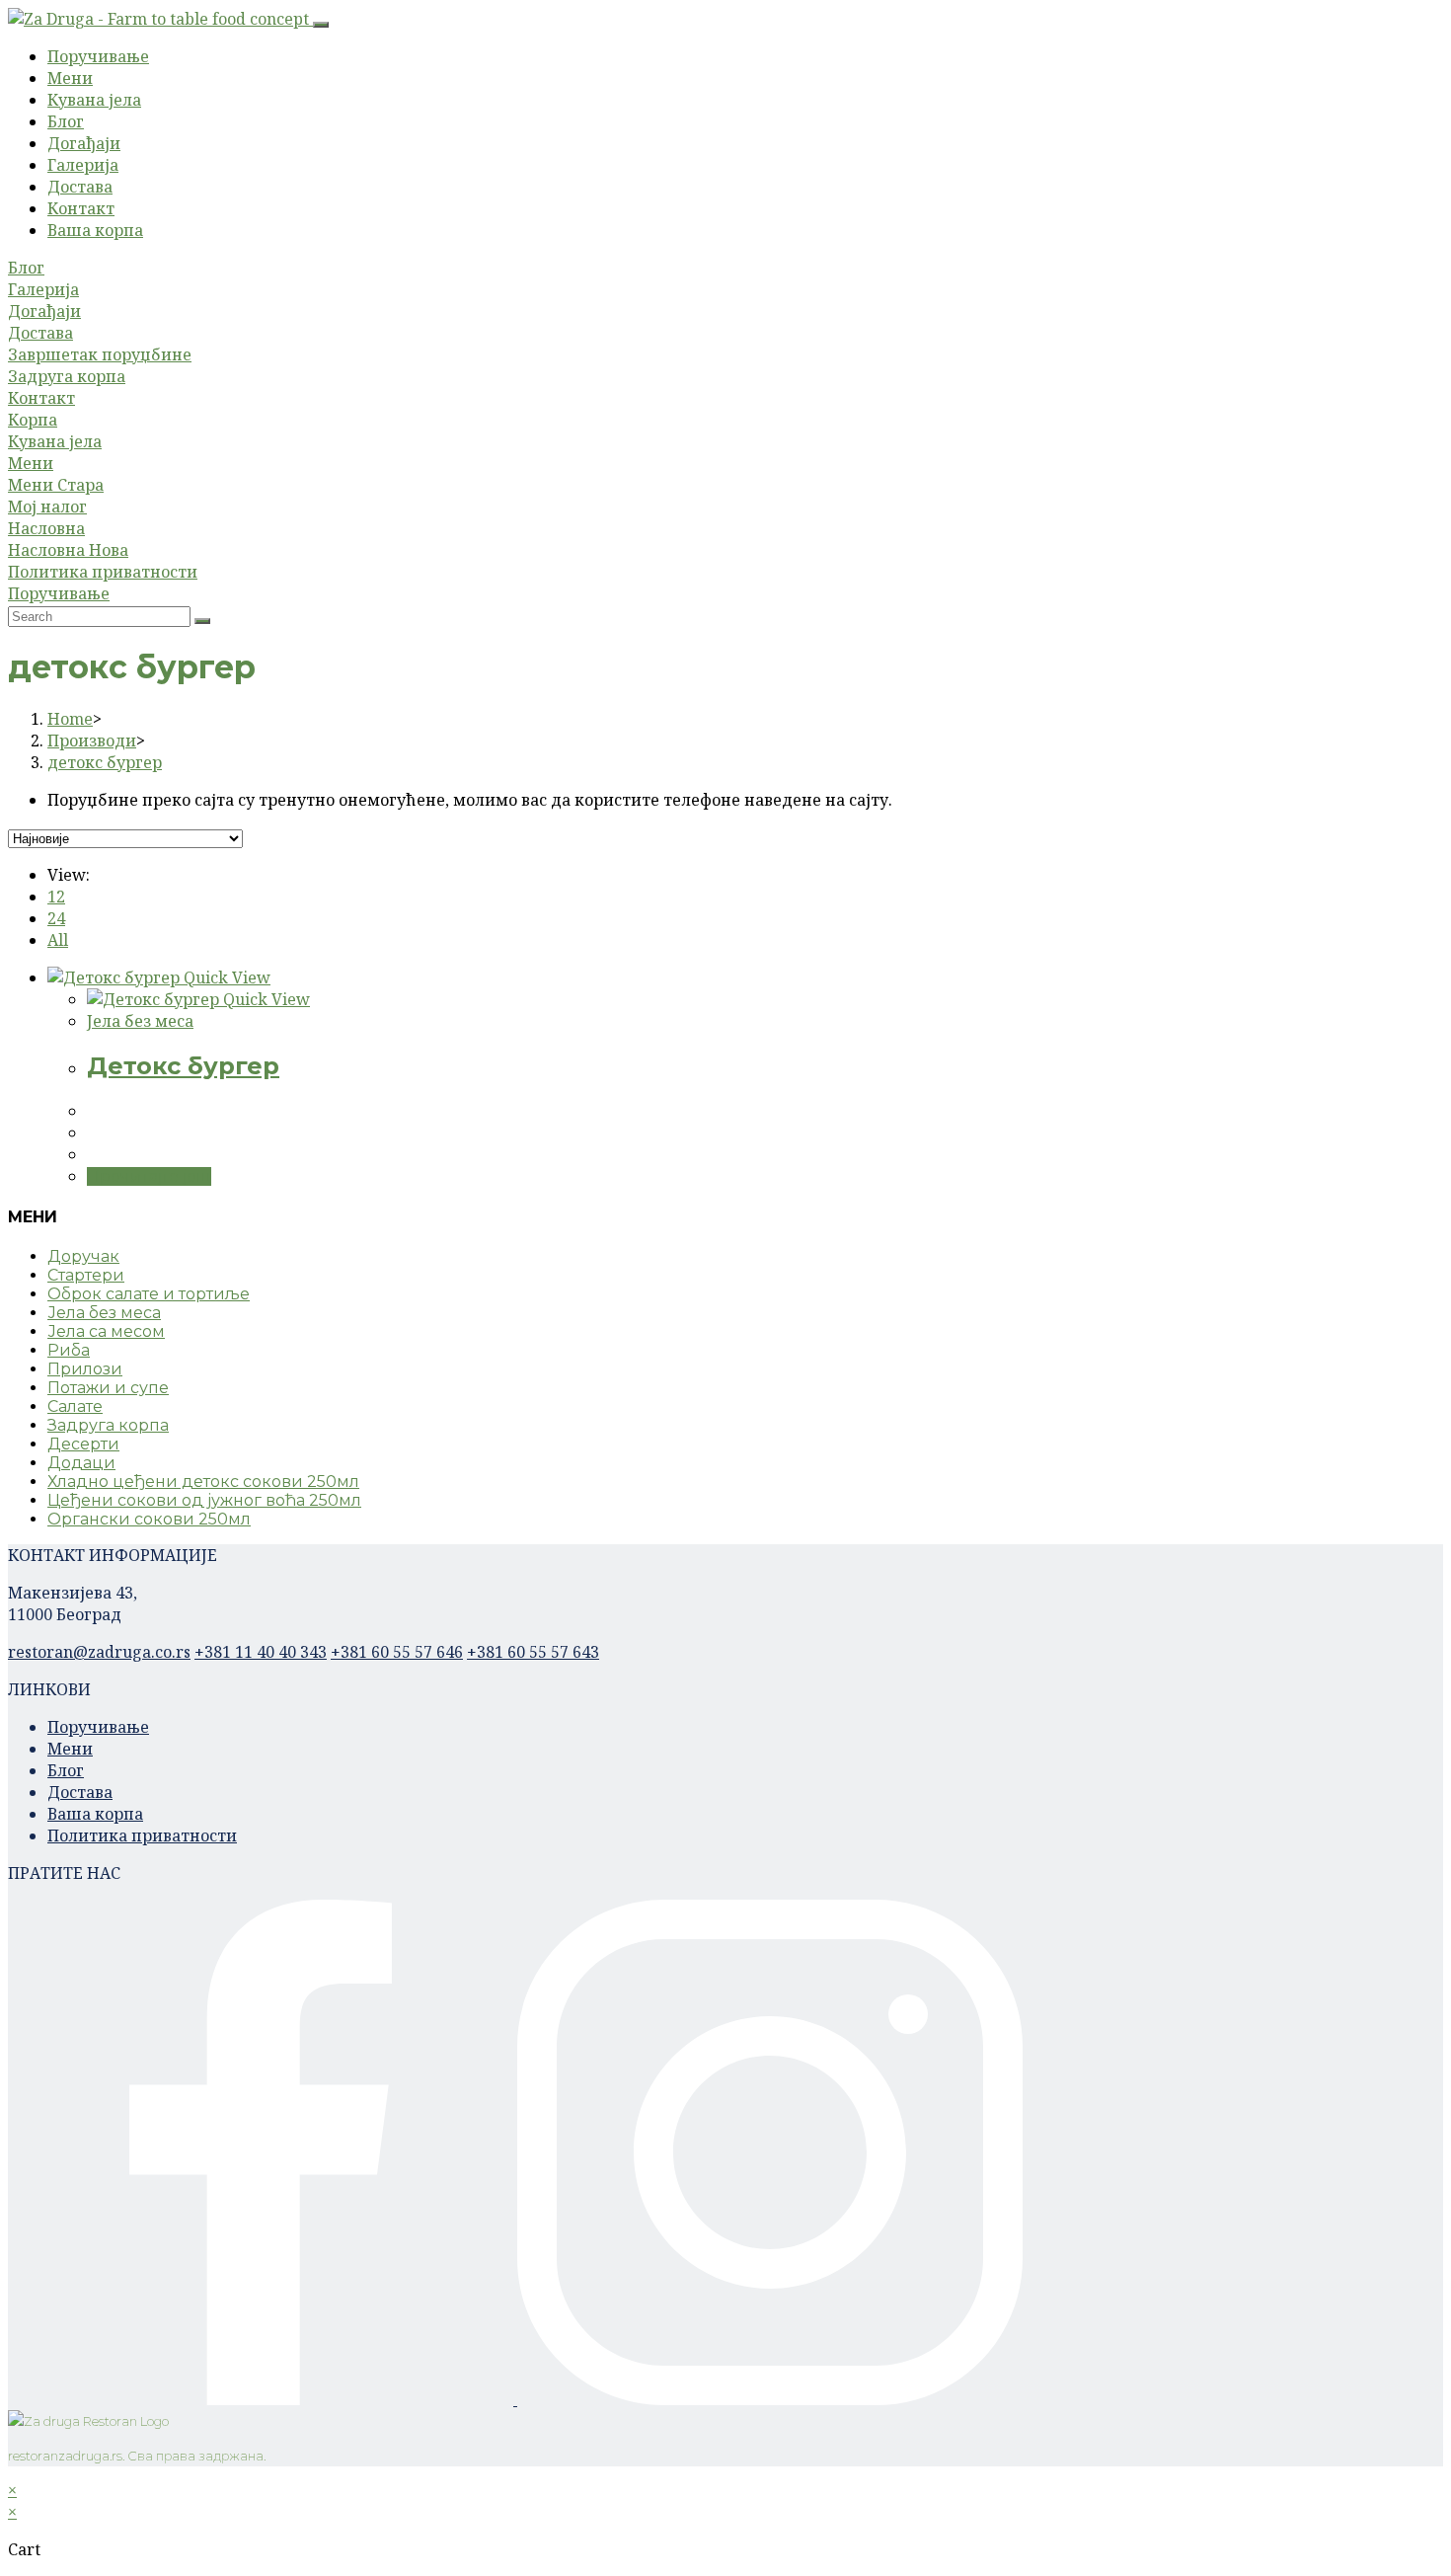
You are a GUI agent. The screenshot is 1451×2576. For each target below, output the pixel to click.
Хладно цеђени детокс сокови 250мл (203, 1482)
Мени (70, 78)
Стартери (86, 1275)
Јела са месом (106, 1331)
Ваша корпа (95, 230)
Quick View (225, 977)
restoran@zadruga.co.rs (99, 1652)
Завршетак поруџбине (100, 354)
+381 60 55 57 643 (533, 1652)
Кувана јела (94, 100)
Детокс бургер (183, 1066)
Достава (80, 187)
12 (56, 897)
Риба (69, 1350)
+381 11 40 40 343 (261, 1652)
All (58, 940)
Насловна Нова (68, 550)
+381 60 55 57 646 (397, 1652)
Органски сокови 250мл (149, 1519)
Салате (75, 1406)
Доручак (83, 1256)
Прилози (85, 1369)
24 (56, 918)
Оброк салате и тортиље (149, 1294)
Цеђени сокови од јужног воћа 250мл (204, 1500)
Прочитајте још (149, 1176)
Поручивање (98, 56)
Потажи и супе (108, 1388)
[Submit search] (202, 621)
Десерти (83, 1444)
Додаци (81, 1463)
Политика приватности (103, 572)
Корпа (33, 420)
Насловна (46, 528)
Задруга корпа (67, 376)
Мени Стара (56, 485)
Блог (66, 121)
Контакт (81, 208)
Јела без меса (140, 1021)
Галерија (83, 165)
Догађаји (84, 143)
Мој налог (47, 507)
